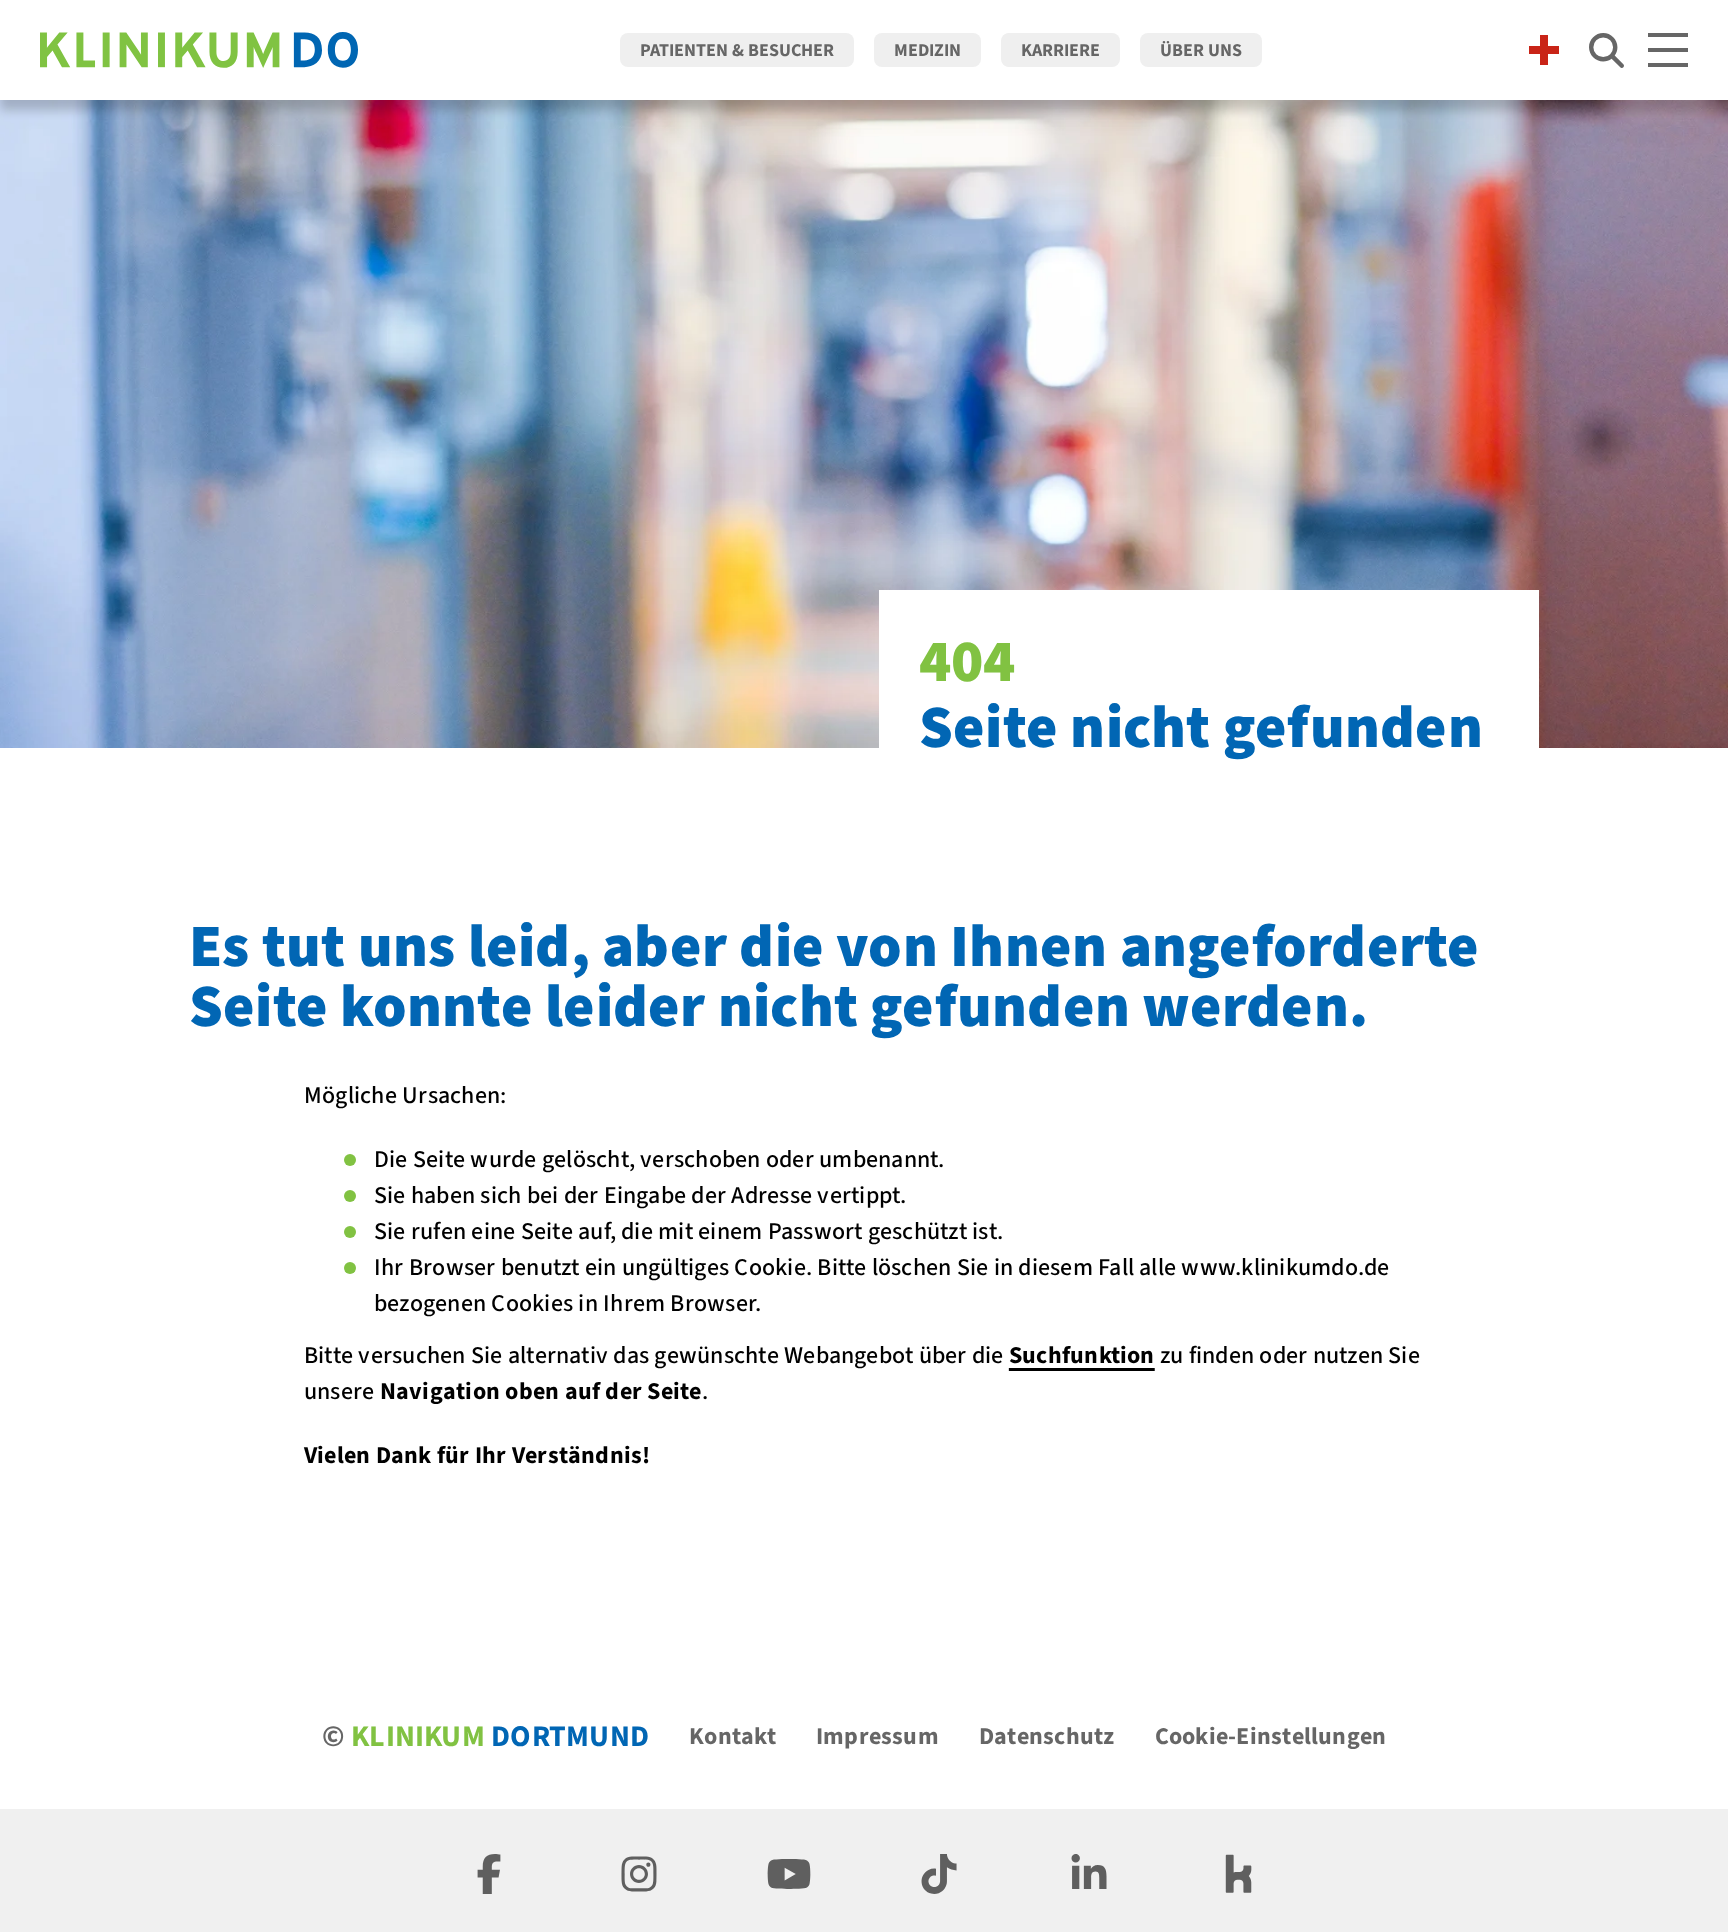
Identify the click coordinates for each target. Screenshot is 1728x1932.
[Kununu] (1239, 1870)
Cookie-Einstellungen (1271, 1736)
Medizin (927, 50)
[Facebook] (489, 1870)
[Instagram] (639, 1870)
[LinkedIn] (1089, 1870)
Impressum (877, 1736)
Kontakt (732, 1736)
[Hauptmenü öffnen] (1668, 50)
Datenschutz (1047, 1736)
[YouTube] (789, 1870)
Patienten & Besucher (737, 50)
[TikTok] (939, 1870)
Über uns (1201, 50)
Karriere (1060, 50)
